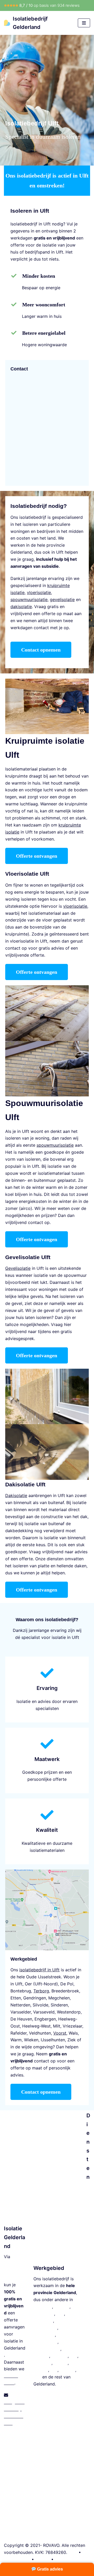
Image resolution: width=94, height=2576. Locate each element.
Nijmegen (43, 2307)
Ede (60, 2314)
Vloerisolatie (88, 2287)
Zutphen (60, 2356)
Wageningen (45, 2342)
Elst (74, 2356)
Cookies (63, 2559)
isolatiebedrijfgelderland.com (15, 2271)
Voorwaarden (17, 2559)
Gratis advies (49, 2569)
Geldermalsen (47, 2349)
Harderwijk (44, 2335)
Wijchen (67, 2370)
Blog (73, 2552)
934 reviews (69, 5)
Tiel (54, 2370)
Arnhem (62, 2307)
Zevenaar (42, 2363)
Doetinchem (45, 2328)
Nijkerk (61, 2363)
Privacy (43, 2559)
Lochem (41, 2356)
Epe (37, 2377)
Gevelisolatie (88, 2351)
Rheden (41, 2370)
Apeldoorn (44, 2314)
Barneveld (43, 2321)
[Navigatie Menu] (84, 23)
